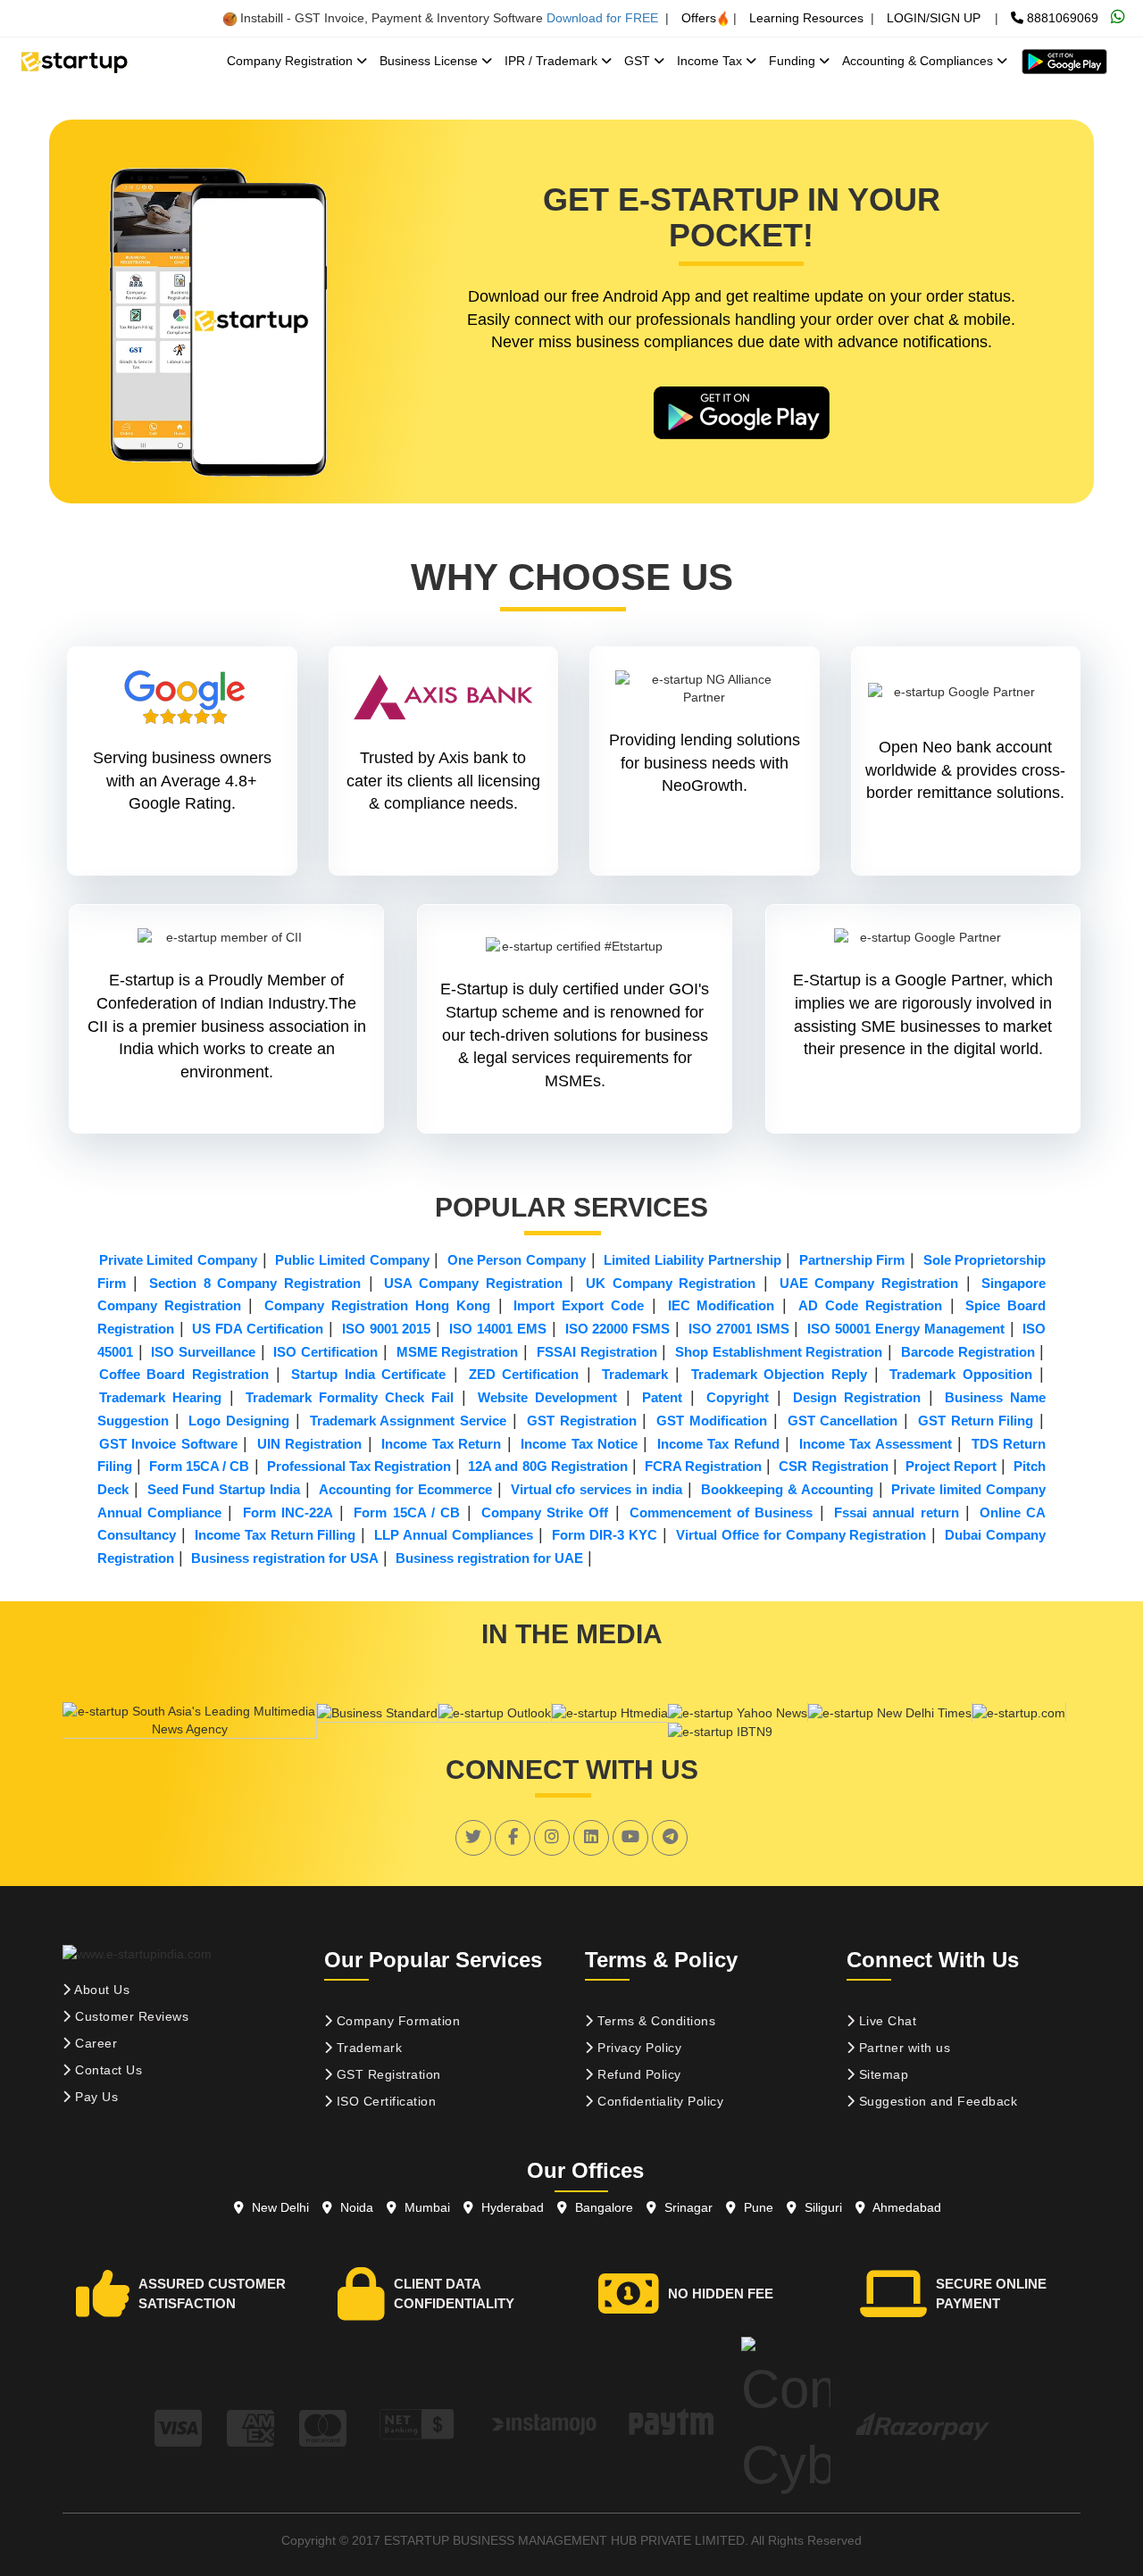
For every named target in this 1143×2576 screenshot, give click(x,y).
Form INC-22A (288, 1512)
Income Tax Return (441, 1444)
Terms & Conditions (655, 2021)
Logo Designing (239, 1421)
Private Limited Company (178, 1260)
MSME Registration (458, 1352)
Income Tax (711, 61)
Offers (699, 18)
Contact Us (107, 2070)
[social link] (473, 1837)
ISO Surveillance (203, 1352)
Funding (794, 61)
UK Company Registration (671, 1283)
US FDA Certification (258, 1329)
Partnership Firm (852, 1260)
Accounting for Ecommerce (405, 1489)
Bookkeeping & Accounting (787, 1489)
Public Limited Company (352, 1260)
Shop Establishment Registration (779, 1352)
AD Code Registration (870, 1305)
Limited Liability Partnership (692, 1260)
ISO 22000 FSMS (618, 1329)
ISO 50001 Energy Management (906, 1329)
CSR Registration (833, 1466)
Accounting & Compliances (919, 61)
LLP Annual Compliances (454, 1535)
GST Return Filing (976, 1421)
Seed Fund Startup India (224, 1489)
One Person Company (517, 1260)
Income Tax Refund (718, 1444)
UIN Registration (309, 1444)
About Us (101, 1990)
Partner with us (902, 2048)
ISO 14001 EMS (498, 1329)
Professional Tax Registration (359, 1466)
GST (639, 61)
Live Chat (885, 2021)
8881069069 (1061, 18)
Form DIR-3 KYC (605, 1535)
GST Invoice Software (168, 1444)
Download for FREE (602, 18)
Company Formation (396, 2021)
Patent (662, 1397)
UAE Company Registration (869, 1283)
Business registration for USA (285, 1558)
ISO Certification (325, 1352)
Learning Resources (806, 18)
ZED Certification (524, 1374)
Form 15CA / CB (199, 1466)
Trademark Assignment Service (409, 1421)
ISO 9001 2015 (387, 1329)
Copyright (738, 1397)
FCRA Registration (703, 1466)
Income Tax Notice (579, 1444)
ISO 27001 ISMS (739, 1329)
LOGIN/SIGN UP (934, 18)
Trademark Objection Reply (779, 1374)
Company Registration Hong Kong (377, 1305)
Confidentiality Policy (659, 2101)
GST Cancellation (843, 1421)
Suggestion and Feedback (936, 2101)
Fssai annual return (897, 1512)
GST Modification (712, 1421)
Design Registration (857, 1397)
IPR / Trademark (553, 61)
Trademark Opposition (960, 1374)
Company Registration (292, 61)
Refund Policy (638, 2074)
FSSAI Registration (597, 1352)
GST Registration (582, 1421)
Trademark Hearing (160, 1397)
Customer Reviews (130, 2016)
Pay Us (95, 2097)
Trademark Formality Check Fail (350, 1397)
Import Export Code (579, 1305)
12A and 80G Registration (547, 1466)
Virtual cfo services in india (597, 1489)
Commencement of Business (722, 1512)
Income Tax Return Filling (275, 1535)
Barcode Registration (968, 1352)
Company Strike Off (545, 1512)
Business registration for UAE (489, 1558)
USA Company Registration (473, 1283)
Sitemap (881, 2074)
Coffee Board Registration (184, 1374)
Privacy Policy (638, 2048)
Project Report (951, 1466)
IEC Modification (722, 1305)
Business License (430, 61)
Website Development (547, 1397)
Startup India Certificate (368, 1374)
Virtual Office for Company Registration (801, 1535)
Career (95, 2043)
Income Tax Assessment (876, 1444)
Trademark (635, 1374)
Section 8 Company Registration (255, 1283)
